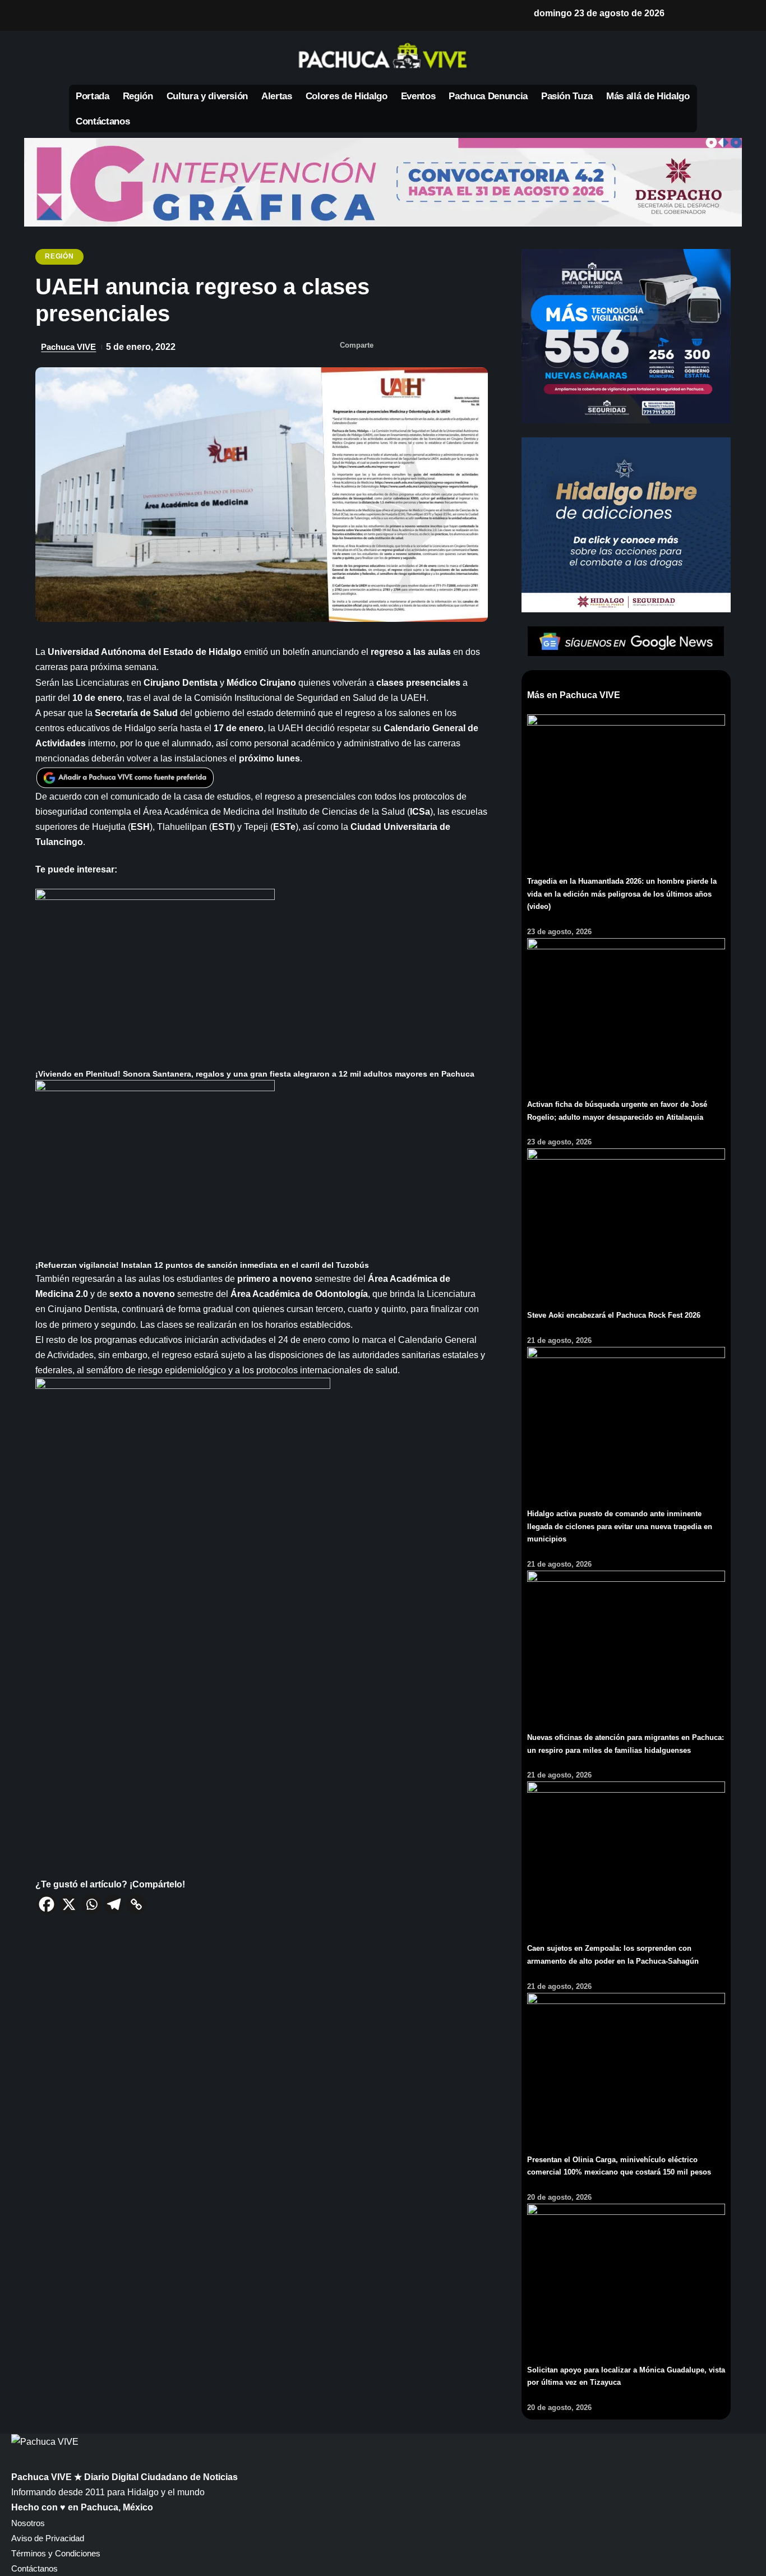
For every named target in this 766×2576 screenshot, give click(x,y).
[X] (96, 15)
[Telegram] (114, 1904)
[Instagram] (150, 15)
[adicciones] (626, 524)
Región (59, 256)
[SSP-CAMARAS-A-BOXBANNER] (626, 336)
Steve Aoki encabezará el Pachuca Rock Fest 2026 (614, 1315)
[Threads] (186, 15)
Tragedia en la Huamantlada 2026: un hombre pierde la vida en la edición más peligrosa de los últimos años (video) (622, 894)
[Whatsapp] (91, 1904)
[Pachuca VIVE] (45, 2441)
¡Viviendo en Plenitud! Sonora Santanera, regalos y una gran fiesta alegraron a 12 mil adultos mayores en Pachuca (255, 1074)
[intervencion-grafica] (383, 182)
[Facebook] (78, 15)
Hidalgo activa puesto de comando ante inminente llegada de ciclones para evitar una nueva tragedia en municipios (620, 1526)
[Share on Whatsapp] (433, 347)
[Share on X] (410, 347)
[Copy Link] (136, 1904)
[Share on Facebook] (388, 347)
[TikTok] (168, 15)
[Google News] (132, 15)
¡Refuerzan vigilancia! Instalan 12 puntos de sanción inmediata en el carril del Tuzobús (202, 1265)
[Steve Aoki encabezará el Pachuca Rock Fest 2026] (626, 1222)
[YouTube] (114, 15)
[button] (685, 13)
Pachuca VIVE (68, 347)
